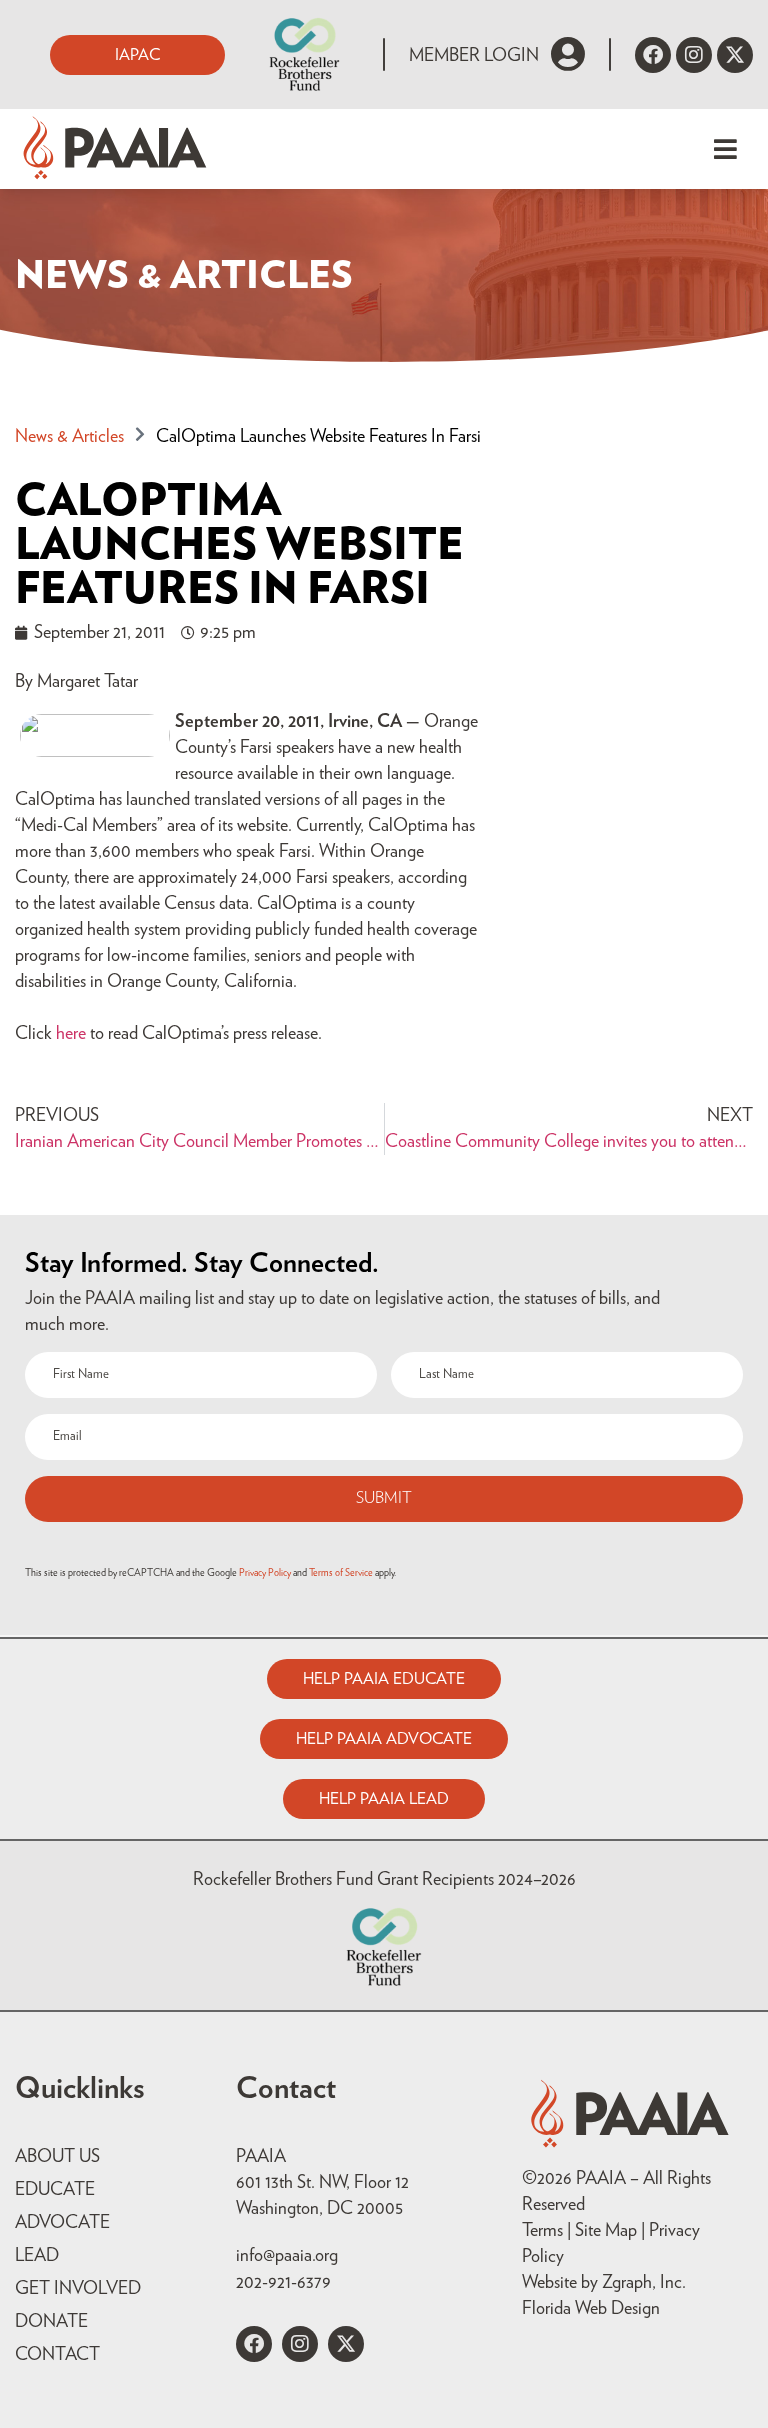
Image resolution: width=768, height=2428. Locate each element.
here (71, 1034)
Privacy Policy (265, 1573)
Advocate (62, 2223)
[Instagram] (694, 55)
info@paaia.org (287, 2256)
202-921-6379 (283, 2283)
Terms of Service (341, 1573)
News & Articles (69, 437)
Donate (51, 2322)
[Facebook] (653, 55)
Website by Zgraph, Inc (602, 2283)
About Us (57, 2157)
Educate (55, 2190)
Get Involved (78, 2289)
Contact (57, 2355)
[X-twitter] (735, 55)
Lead (37, 2256)
